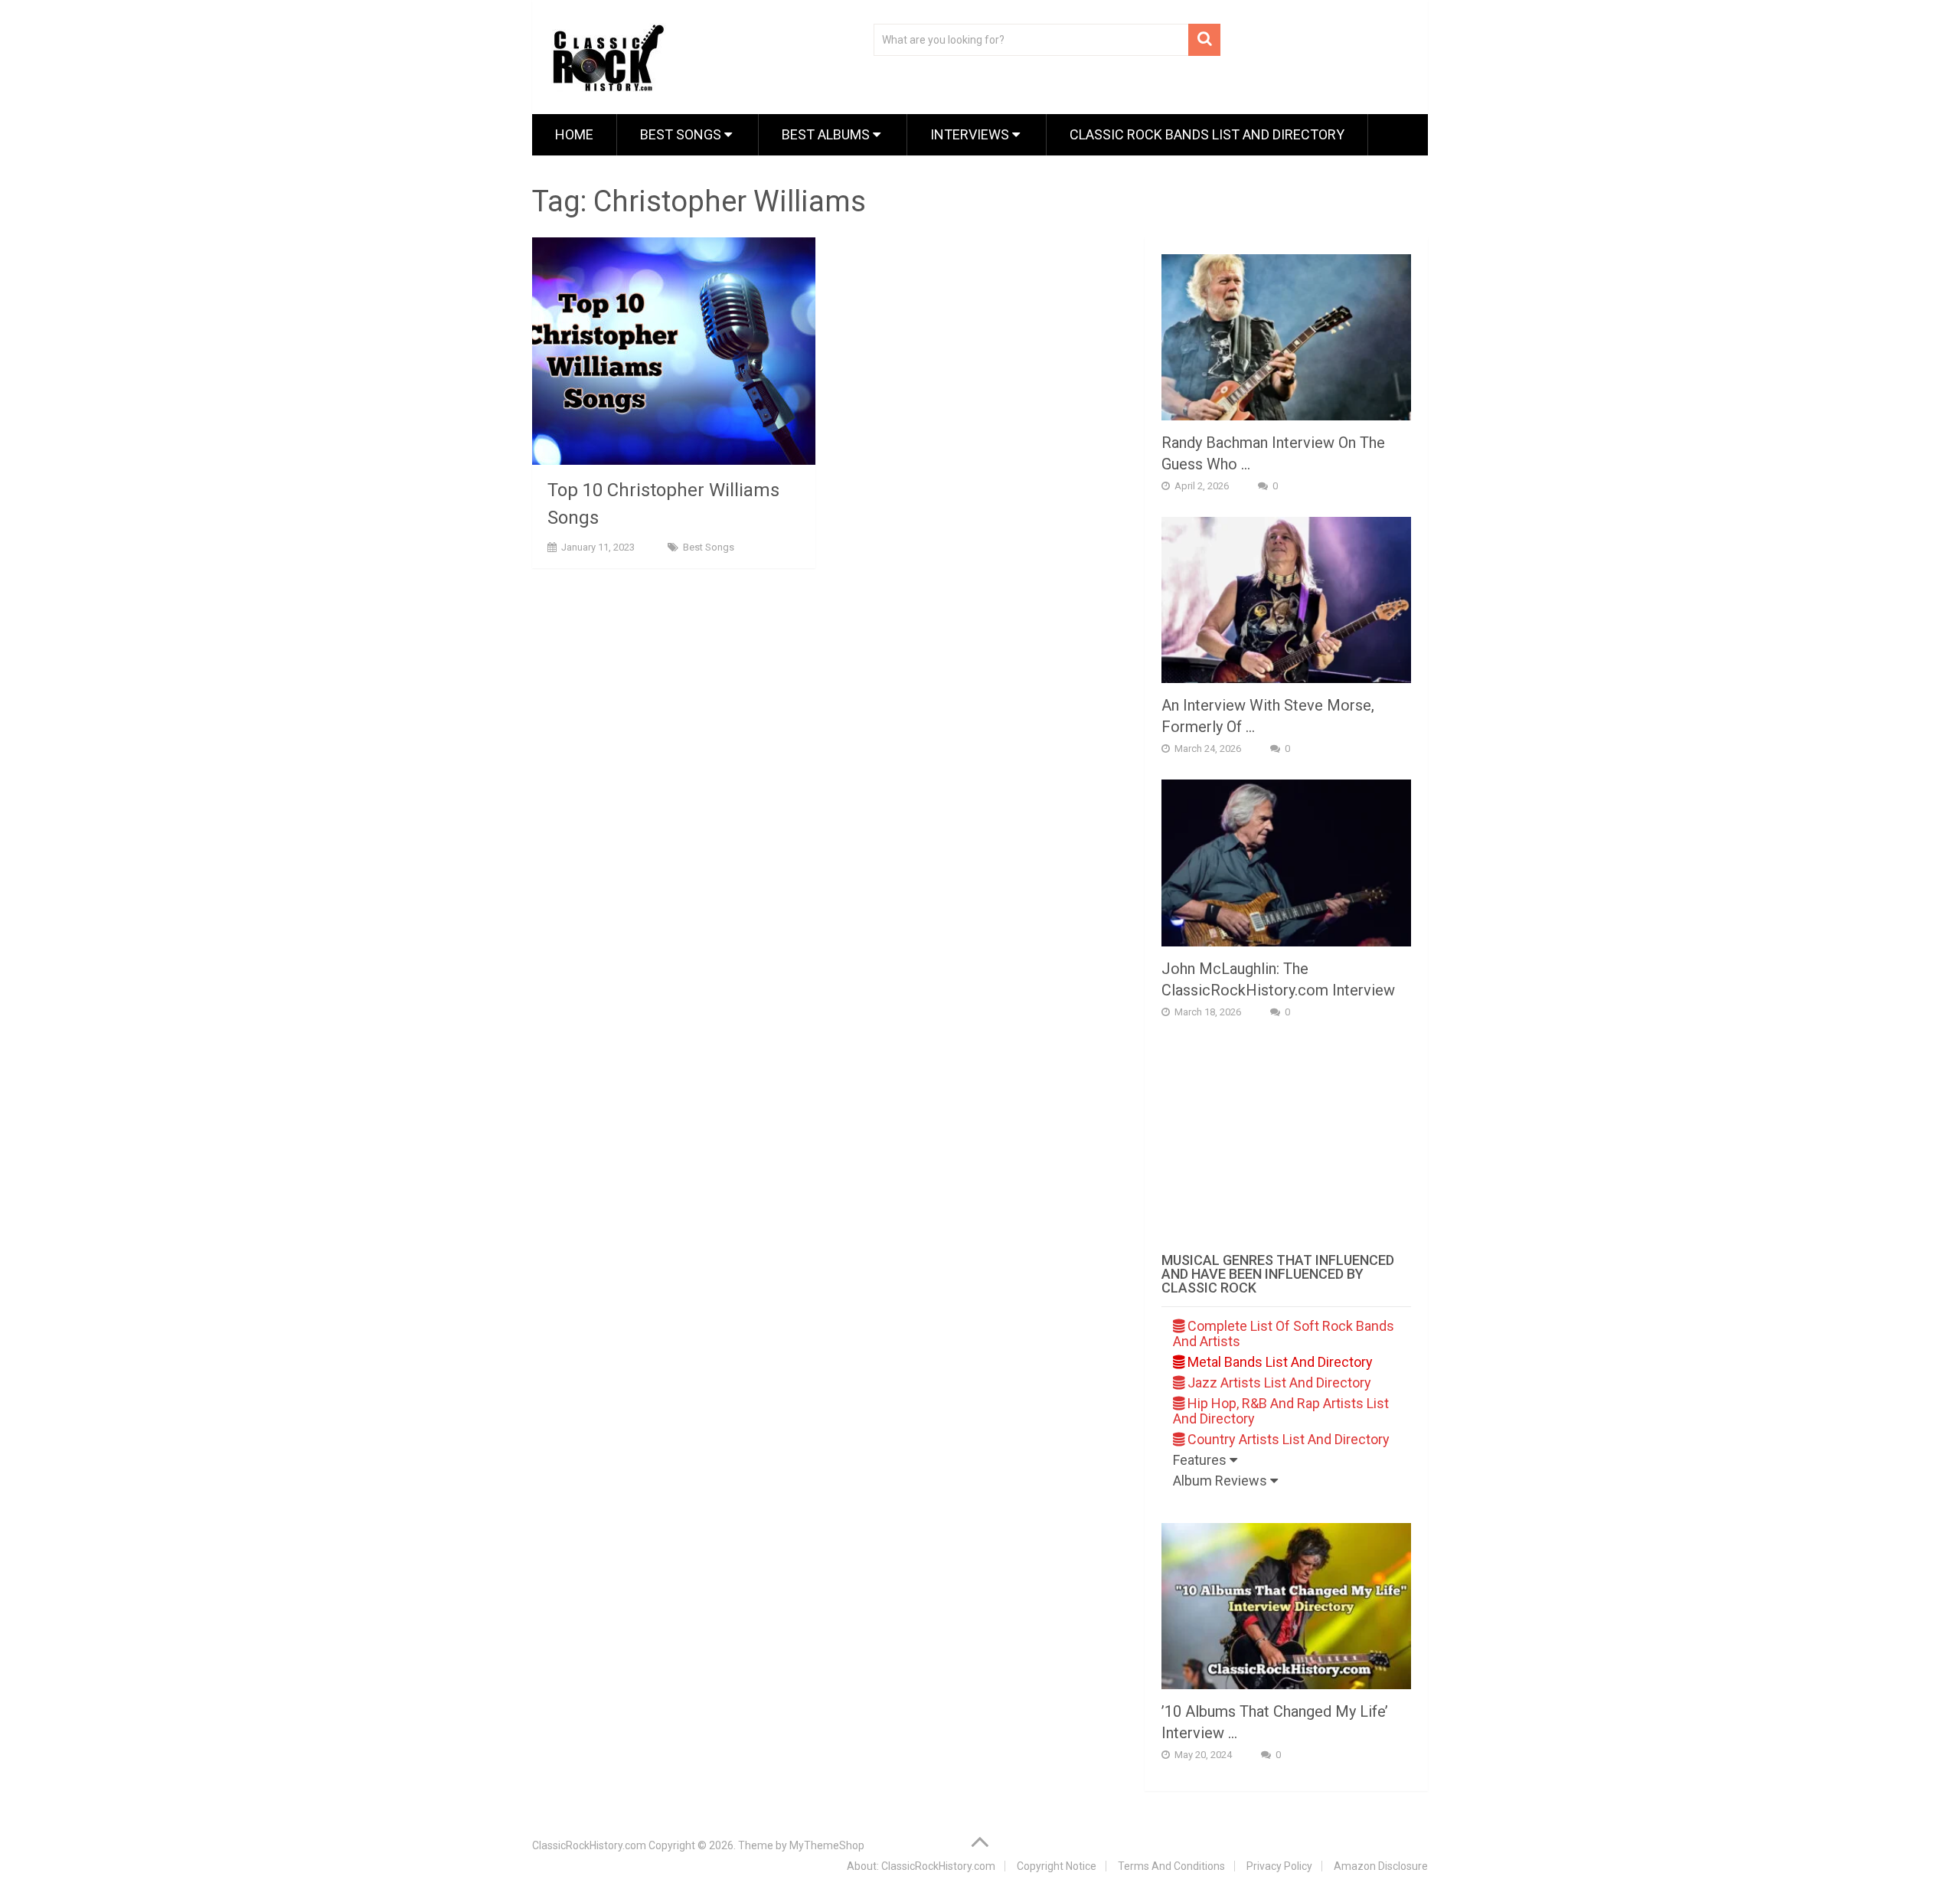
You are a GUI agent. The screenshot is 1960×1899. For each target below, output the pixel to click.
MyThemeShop (827, 1845)
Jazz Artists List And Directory (1278, 1383)
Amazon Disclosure (1381, 1866)
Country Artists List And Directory (1287, 1439)
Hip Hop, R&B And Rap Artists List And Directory (1281, 1411)
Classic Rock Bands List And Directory (1207, 134)
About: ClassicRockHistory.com (921, 1866)
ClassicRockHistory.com (589, 1845)
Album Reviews (1222, 1481)
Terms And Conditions (1171, 1866)
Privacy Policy (1279, 1866)
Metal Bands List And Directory (1279, 1362)
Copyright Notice (1057, 1866)
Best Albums (827, 134)
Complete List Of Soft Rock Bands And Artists (1284, 1334)
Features (1201, 1460)
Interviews (971, 134)
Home (574, 134)
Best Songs (682, 134)
